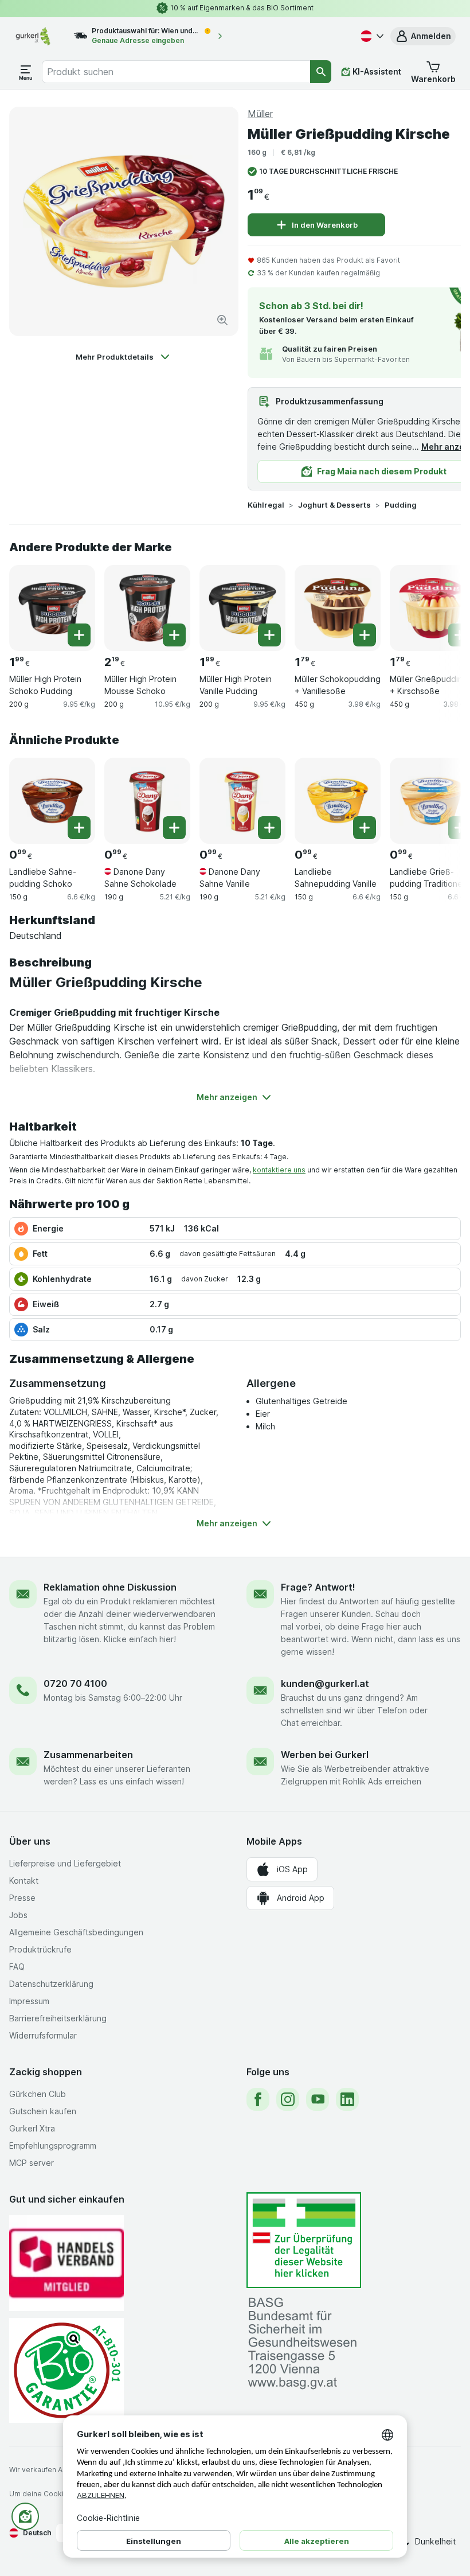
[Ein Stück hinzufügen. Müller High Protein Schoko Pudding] (79, 635)
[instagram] (288, 2099)
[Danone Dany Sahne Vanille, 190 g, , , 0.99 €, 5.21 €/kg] (242, 801)
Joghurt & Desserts (334, 505)
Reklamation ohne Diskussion (110, 1587)
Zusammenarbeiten (88, 1755)
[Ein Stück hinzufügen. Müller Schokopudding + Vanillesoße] (365, 635)
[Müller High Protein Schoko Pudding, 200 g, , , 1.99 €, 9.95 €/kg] (52, 608)
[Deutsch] (371, 36)
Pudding (401, 505)
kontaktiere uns (279, 1170)
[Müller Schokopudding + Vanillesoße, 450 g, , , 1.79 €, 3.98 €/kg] (338, 608)
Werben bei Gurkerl (325, 1755)
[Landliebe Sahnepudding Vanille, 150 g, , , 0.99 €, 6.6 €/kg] (338, 801)
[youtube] (318, 2099)
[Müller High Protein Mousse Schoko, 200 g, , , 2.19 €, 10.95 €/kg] (147, 608)
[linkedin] (347, 2099)
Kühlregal (266, 505)
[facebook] (258, 2099)
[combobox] (176, 72)
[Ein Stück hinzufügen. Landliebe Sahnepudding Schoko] (79, 828)
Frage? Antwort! (318, 1587)
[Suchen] (321, 72)
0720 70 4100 (75, 1683)
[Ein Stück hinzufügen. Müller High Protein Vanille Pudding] (269, 635)
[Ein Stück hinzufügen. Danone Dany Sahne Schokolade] (174, 828)
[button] (423, 36)
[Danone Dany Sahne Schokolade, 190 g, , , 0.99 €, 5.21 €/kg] (147, 801)
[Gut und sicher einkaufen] (66, 2370)
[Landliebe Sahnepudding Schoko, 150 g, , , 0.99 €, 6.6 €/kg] (52, 801)
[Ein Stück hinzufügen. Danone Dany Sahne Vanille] (269, 828)
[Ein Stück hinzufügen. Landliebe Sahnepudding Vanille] (365, 828)
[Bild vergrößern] (222, 320)
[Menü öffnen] (26, 72)
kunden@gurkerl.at (325, 1683)
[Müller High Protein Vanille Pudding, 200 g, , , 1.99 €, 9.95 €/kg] (242, 608)
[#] (304, 2240)
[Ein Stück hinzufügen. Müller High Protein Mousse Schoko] (174, 635)
